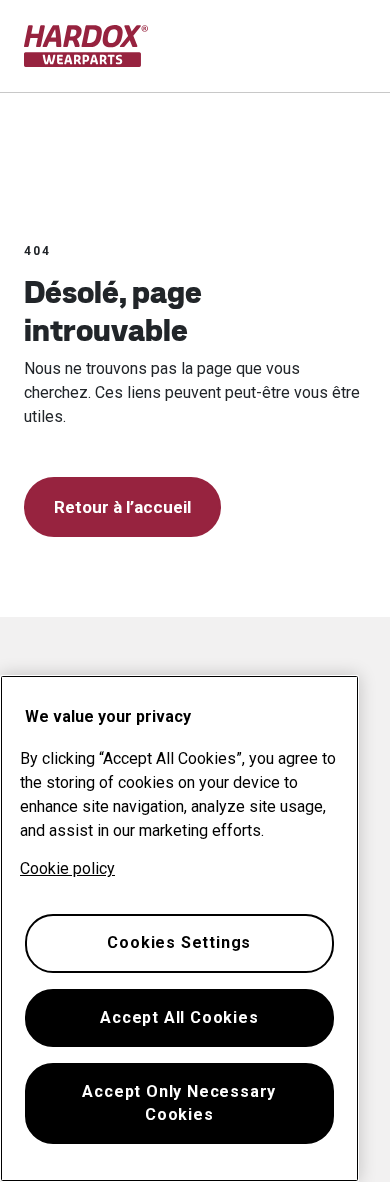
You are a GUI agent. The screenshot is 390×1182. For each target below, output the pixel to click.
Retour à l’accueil (122, 507)
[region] (179, 928)
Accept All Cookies (179, 1017)
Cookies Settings (179, 942)
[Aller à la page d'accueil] (86, 46)
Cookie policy (67, 868)
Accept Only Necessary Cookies (179, 1102)
